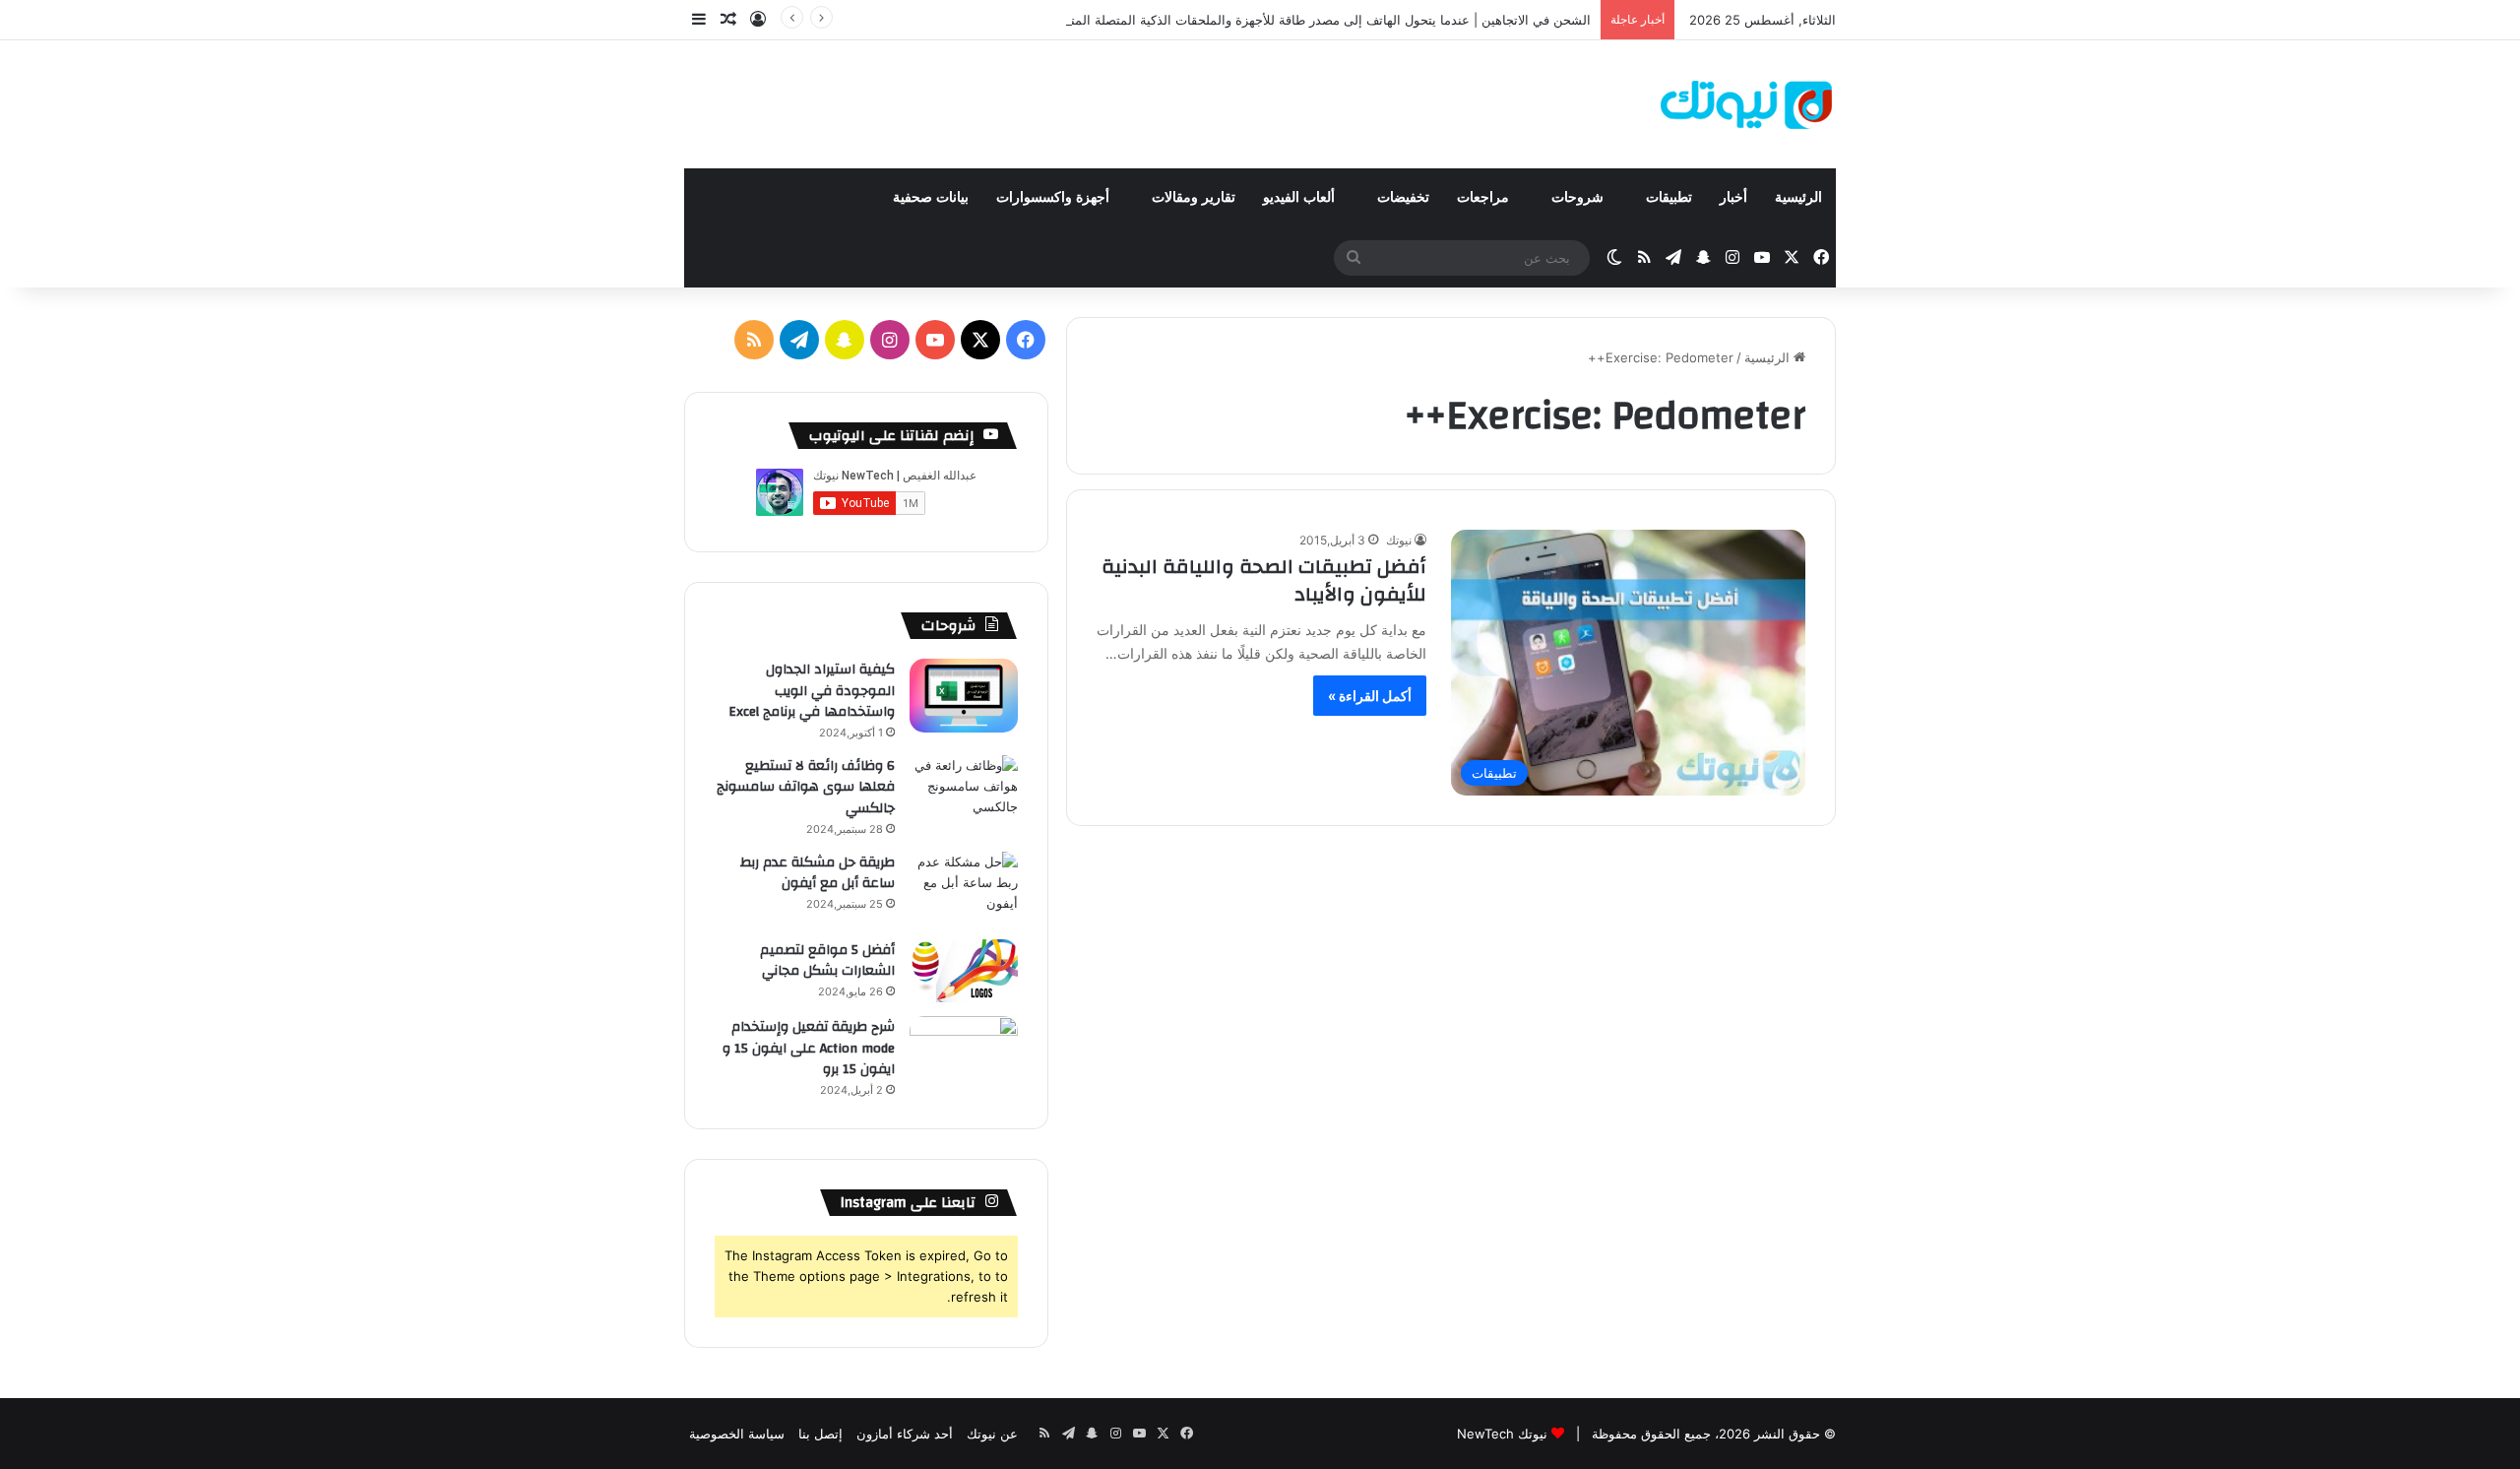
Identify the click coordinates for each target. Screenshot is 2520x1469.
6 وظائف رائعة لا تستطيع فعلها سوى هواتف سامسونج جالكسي (806, 787)
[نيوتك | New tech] (1746, 104)
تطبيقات (1669, 197)
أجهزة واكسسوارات (1055, 197)
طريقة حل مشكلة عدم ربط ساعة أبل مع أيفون (818, 873)
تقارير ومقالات (1194, 197)
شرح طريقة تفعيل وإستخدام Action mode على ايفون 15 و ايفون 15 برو (809, 1048)
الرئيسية (1798, 197)
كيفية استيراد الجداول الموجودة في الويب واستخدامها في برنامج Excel (812, 691)
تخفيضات (1403, 197)
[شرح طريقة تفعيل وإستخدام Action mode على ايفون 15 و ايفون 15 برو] (964, 1053)
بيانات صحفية (931, 197)
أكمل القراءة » (1370, 696)
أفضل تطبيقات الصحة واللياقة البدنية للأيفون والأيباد (1264, 580)
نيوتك (1399, 540)
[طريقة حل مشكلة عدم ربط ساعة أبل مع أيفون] (964, 889)
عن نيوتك (992, 1434)
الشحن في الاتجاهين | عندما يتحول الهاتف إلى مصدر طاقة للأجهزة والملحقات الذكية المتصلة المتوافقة (1316, 20)
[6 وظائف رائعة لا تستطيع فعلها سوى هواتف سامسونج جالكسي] (964, 792)
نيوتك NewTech (1502, 1434)
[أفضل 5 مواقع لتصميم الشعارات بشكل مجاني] (964, 971)
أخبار (1733, 197)
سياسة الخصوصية (737, 1434)
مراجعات (1485, 197)
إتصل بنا (820, 1434)
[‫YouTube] (935, 340)
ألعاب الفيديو (1301, 197)
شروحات (1579, 197)
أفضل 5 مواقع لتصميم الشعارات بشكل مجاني (827, 961)
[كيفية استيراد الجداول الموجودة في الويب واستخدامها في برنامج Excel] (964, 696)
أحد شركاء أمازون (905, 1434)
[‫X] (980, 340)
